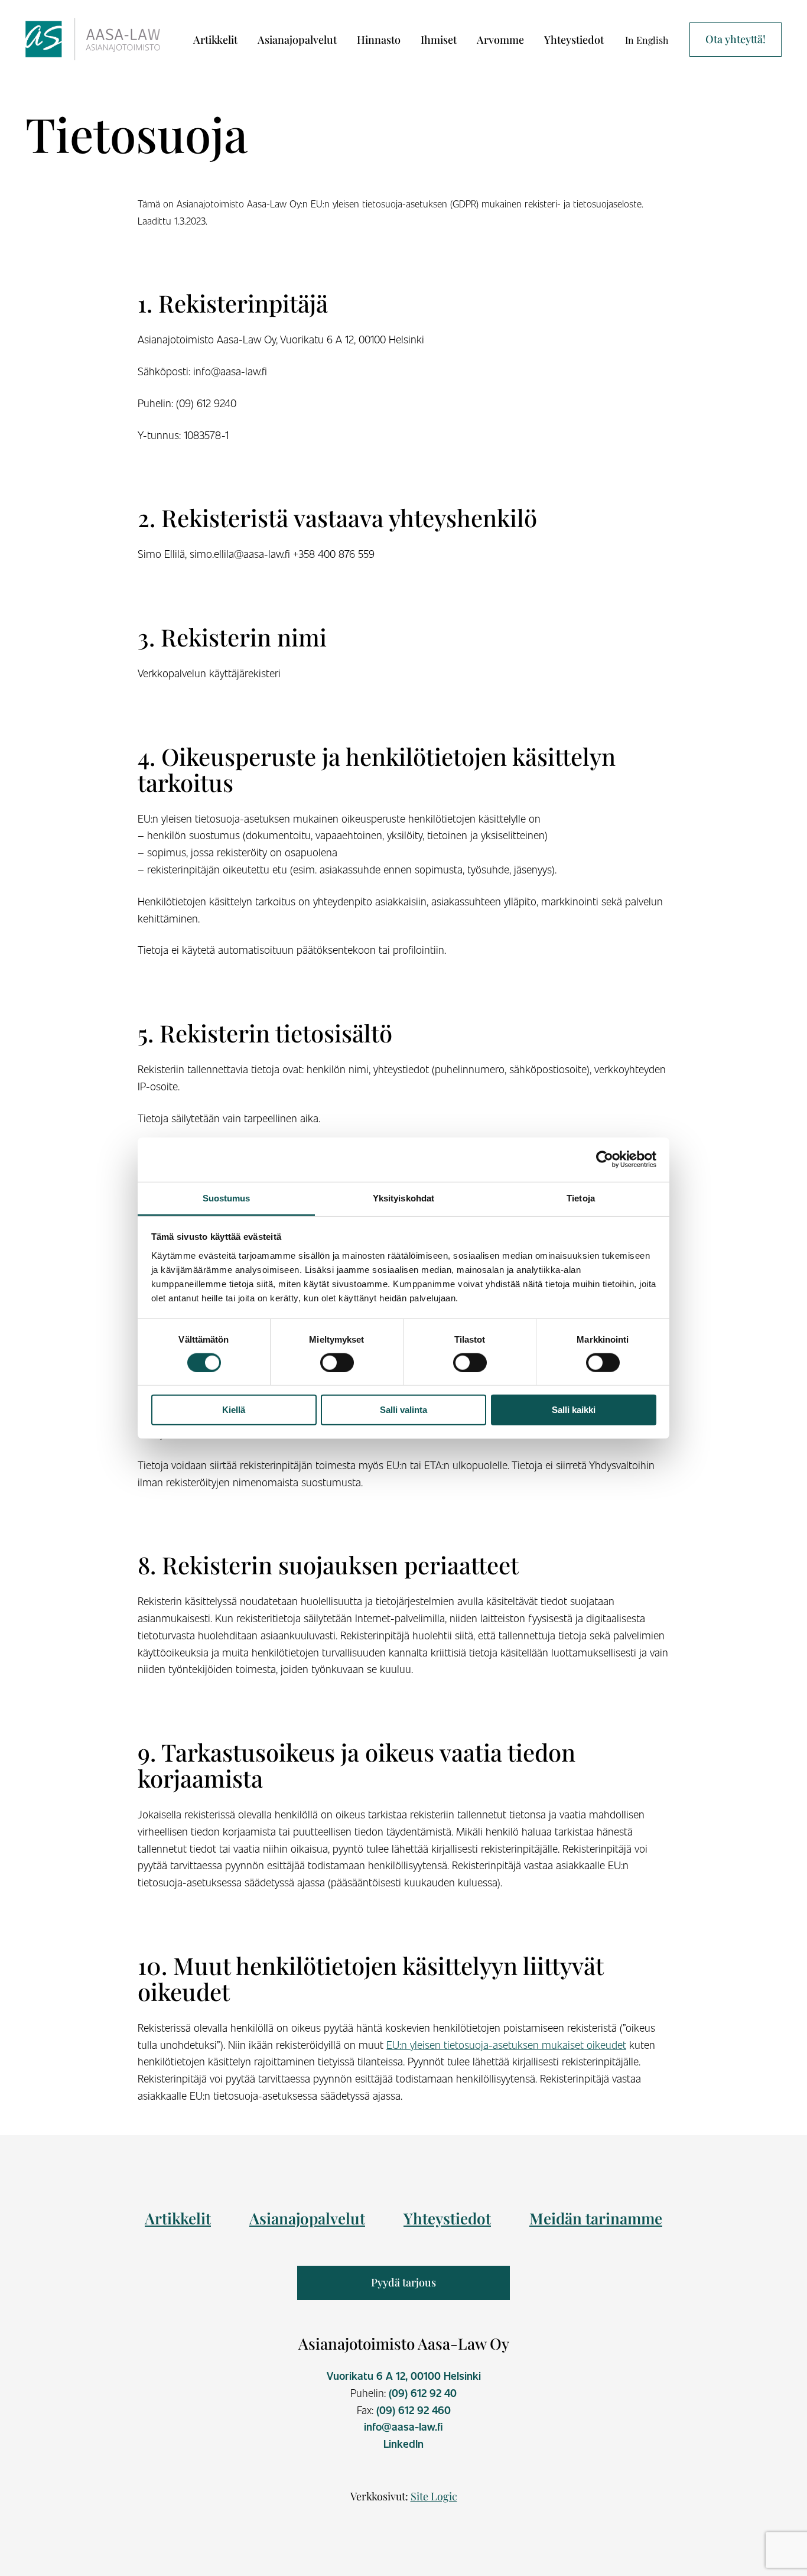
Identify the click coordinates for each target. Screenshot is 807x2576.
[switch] (337, 1363)
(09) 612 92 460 (414, 2410)
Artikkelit (215, 40)
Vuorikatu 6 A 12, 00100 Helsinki (404, 2376)
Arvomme (500, 40)
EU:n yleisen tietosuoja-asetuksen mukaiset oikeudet (506, 2044)
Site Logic (434, 2496)
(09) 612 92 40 (423, 2393)
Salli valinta (403, 1410)
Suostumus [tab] (227, 1198)
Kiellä (234, 1410)
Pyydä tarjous (403, 2282)
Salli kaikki (574, 1410)
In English (647, 40)
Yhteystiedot (574, 40)
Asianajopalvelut (297, 40)
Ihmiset (439, 40)
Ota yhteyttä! (736, 39)
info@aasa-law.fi (403, 2426)
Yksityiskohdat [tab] (403, 1198)
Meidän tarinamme (596, 2218)
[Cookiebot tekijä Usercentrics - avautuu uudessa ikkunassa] (605, 1159)
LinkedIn (403, 2444)
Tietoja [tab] (581, 1198)
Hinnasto (379, 40)
